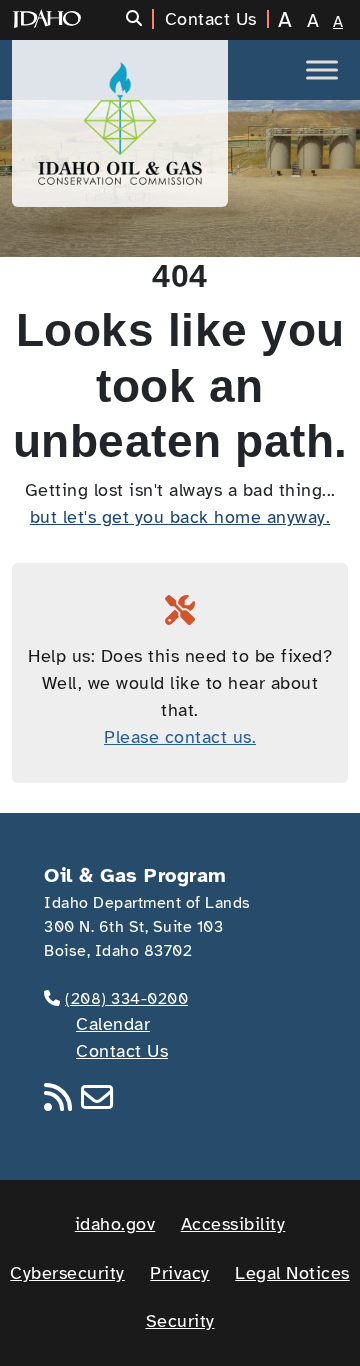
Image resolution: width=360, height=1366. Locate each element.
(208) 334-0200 (126, 999)
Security (180, 1321)
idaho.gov (115, 1224)
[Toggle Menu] (322, 69)
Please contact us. (180, 737)
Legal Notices (292, 1273)
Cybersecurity (67, 1273)
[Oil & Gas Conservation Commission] (120, 123)
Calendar (113, 1024)
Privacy (180, 1273)
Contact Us (122, 1051)
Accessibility (233, 1224)
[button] (140, 19)
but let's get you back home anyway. (180, 517)
